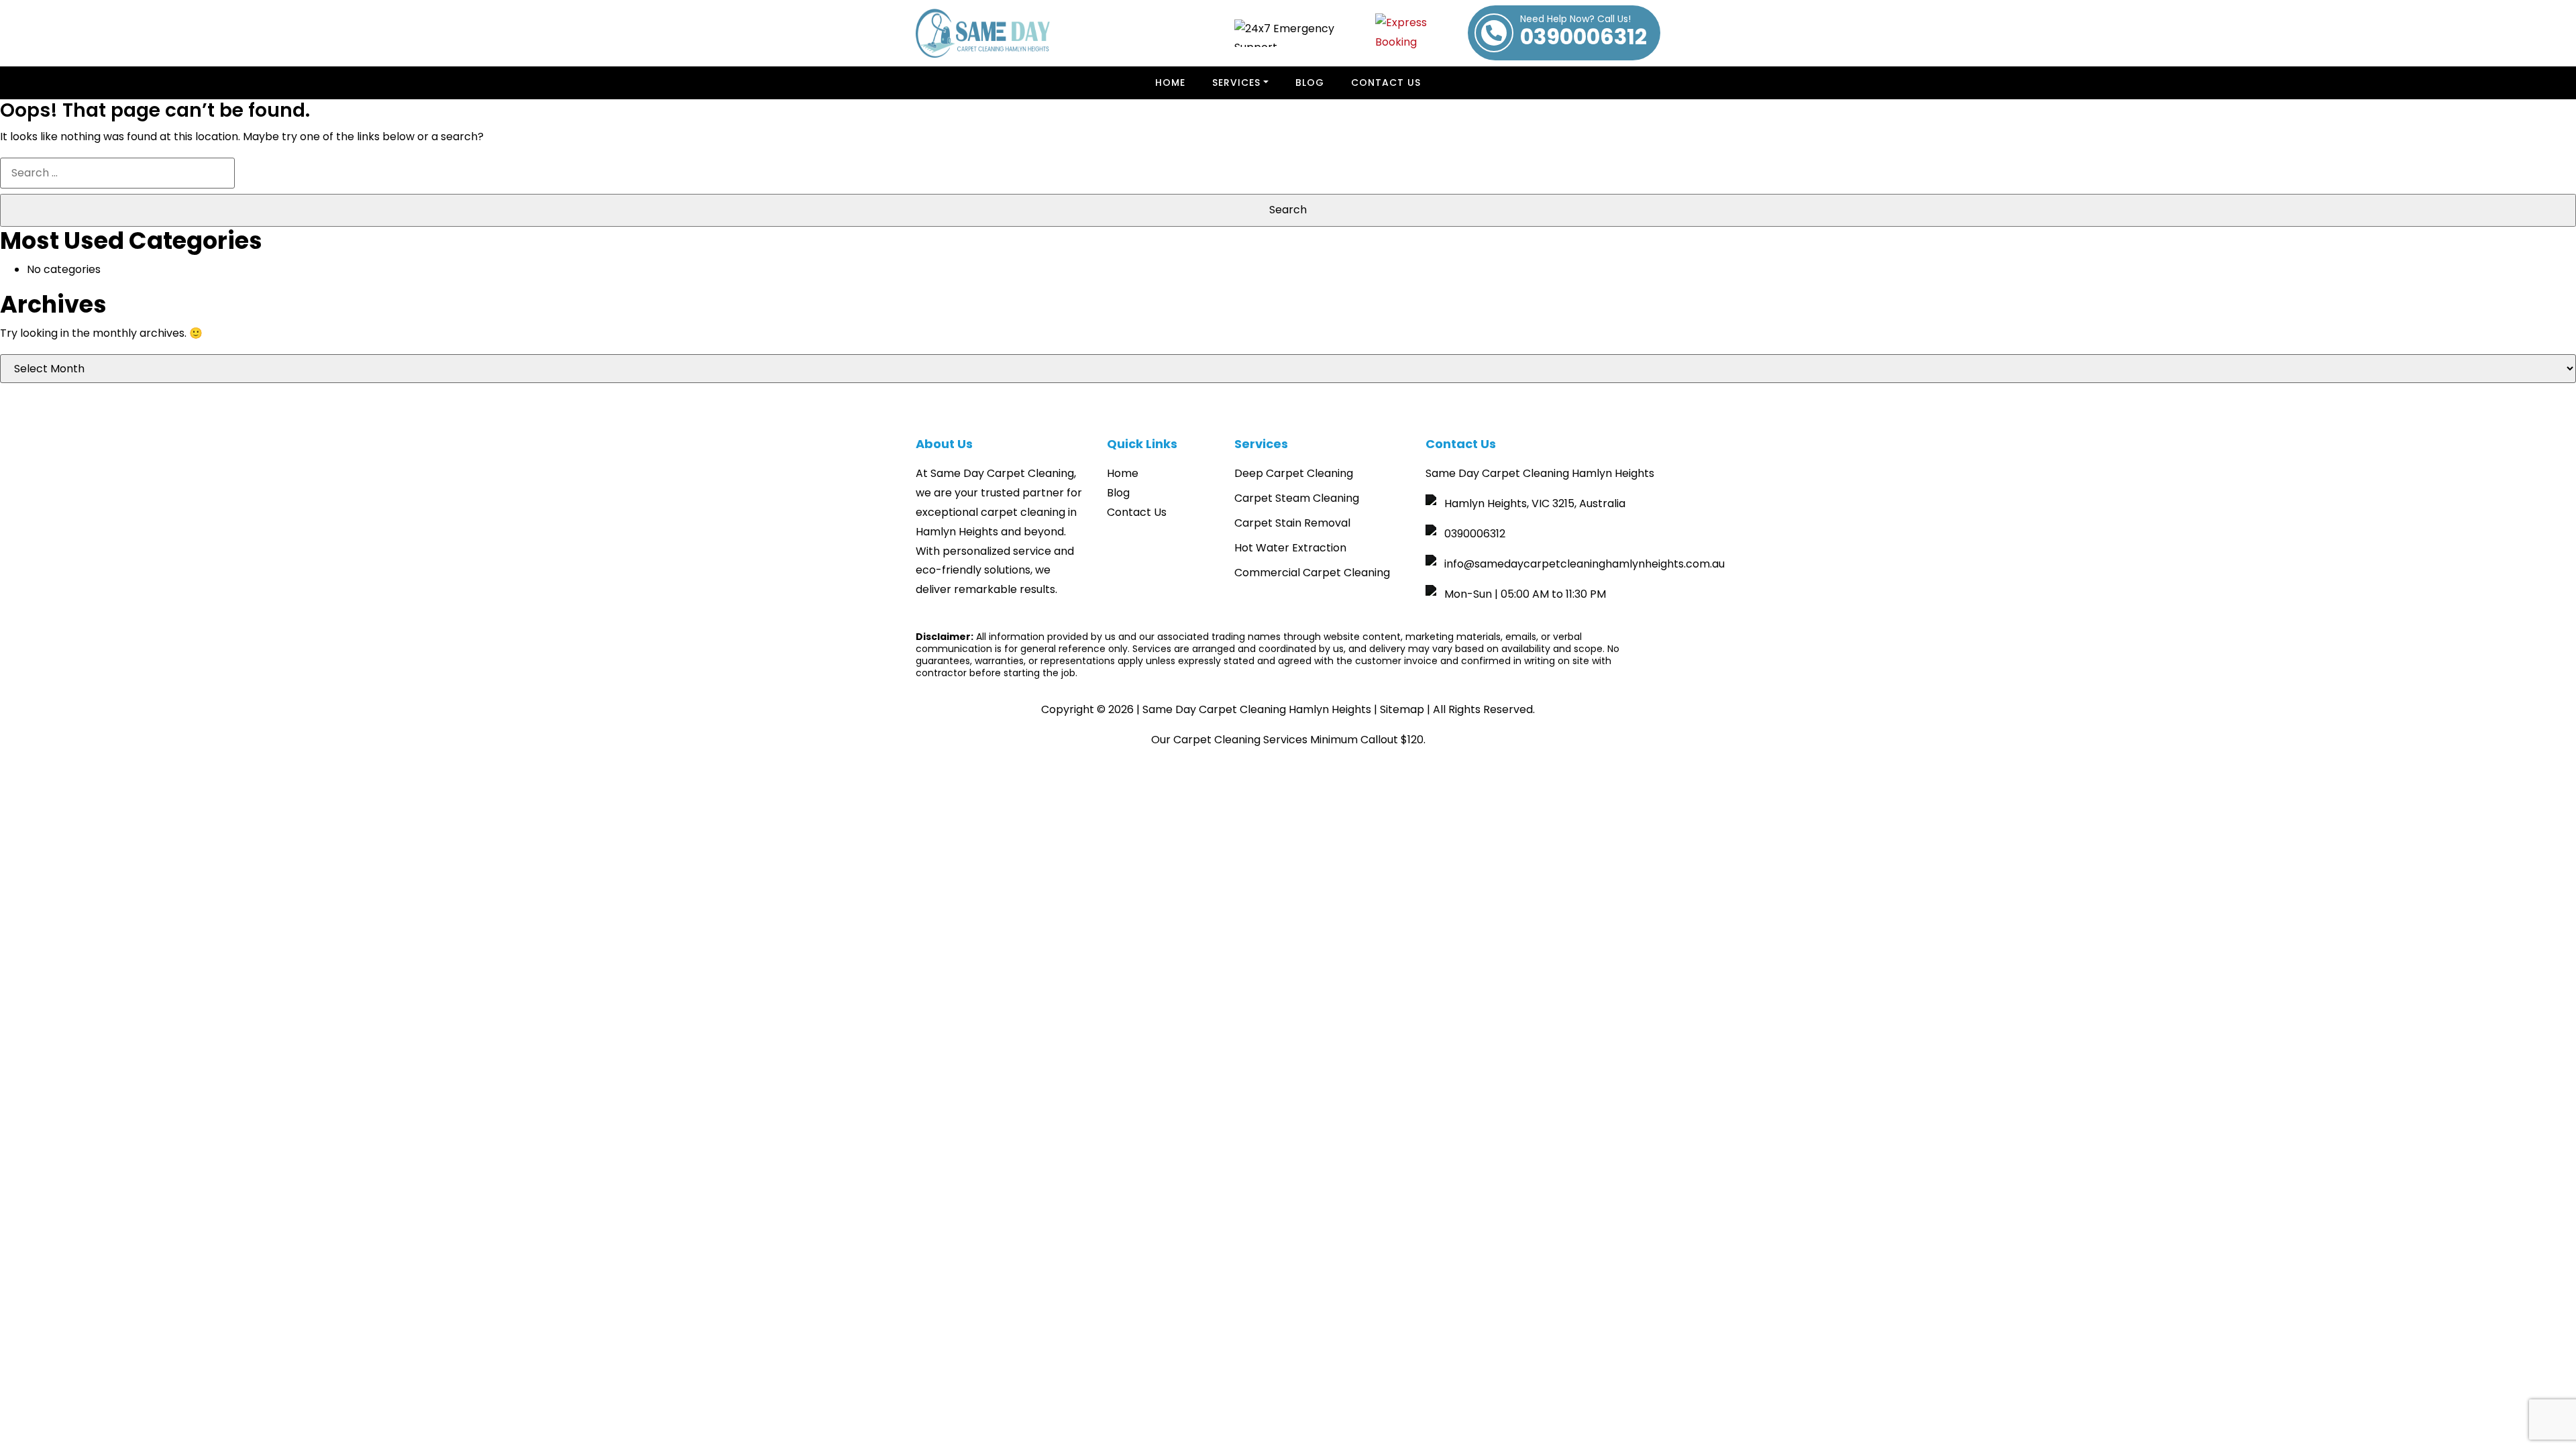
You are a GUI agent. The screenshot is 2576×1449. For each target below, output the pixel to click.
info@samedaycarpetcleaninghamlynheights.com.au (1585, 564)
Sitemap (1402, 709)
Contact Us (1386, 83)
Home (1170, 83)
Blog (1118, 493)
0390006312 (1584, 33)
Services (1236, 83)
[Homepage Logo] (983, 33)
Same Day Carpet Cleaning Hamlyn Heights (1257, 709)
